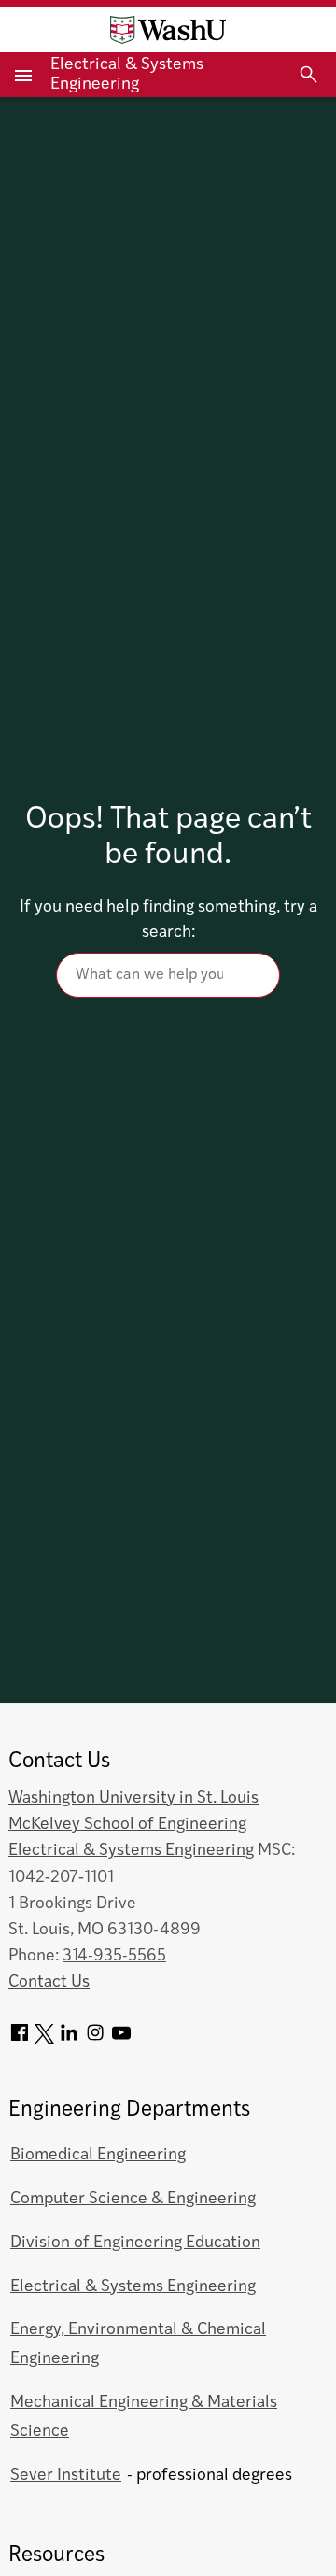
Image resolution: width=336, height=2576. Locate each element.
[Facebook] (20, 2039)
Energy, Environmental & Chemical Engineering (138, 2344)
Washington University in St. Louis (133, 1798)
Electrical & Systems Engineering (131, 1851)
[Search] (168, 975)
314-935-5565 (114, 1956)
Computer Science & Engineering (133, 2199)
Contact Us (49, 1982)
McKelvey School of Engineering (127, 1825)
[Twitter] (44, 2039)
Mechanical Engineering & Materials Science (144, 2417)
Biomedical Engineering (98, 2155)
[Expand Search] (309, 75)
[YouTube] (121, 2039)
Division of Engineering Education (135, 2243)
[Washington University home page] (168, 30)
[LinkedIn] (69, 2039)
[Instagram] (95, 2039)
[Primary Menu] (25, 75)
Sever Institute (66, 2476)
